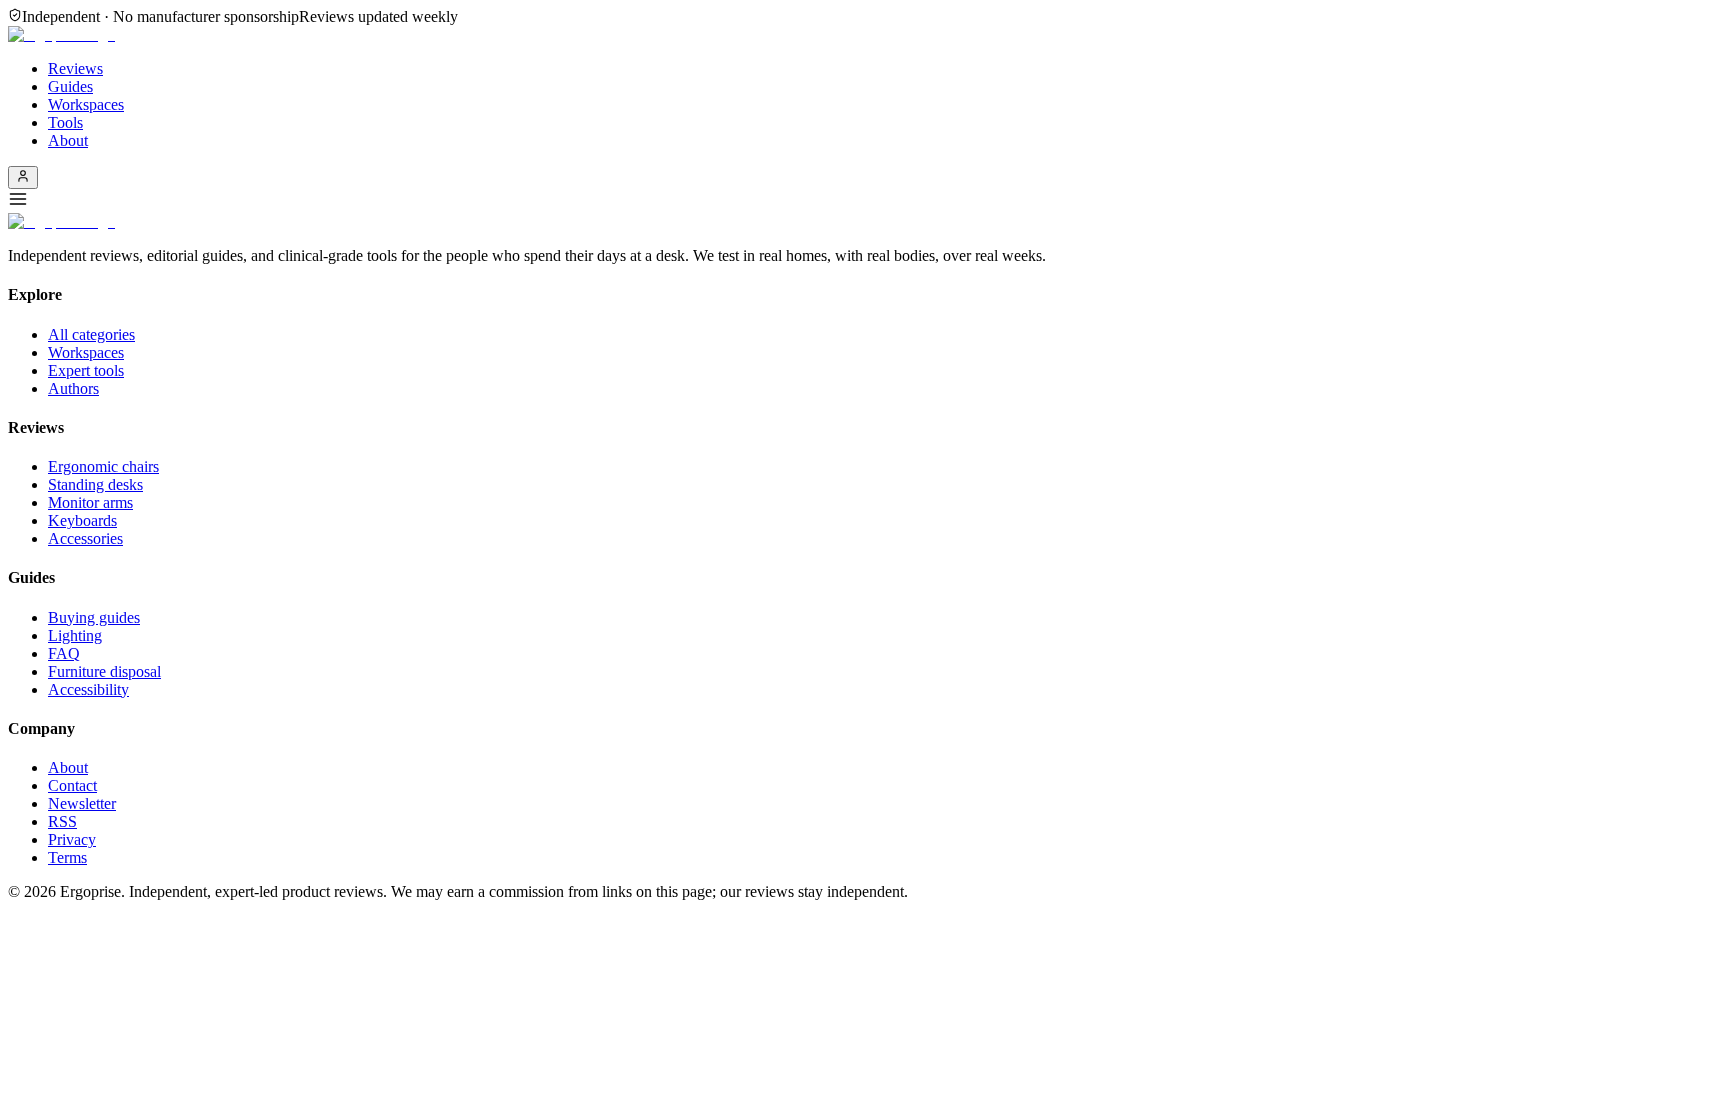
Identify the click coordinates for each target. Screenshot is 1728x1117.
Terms (67, 857)
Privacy (72, 839)
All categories (91, 334)
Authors (73, 388)
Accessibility (88, 689)
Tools (65, 122)
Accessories (85, 538)
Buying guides (94, 617)
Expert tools (86, 370)
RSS (62, 821)
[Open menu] (864, 201)
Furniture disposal (104, 671)
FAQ (64, 653)
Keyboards (82, 520)
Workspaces (86, 104)
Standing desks (95, 484)
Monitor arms (90, 502)
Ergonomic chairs (103, 466)
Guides (70, 86)
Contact (72, 785)
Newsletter (82, 803)
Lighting (75, 635)
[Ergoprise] (61, 34)
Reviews (75, 68)
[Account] (23, 177)
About (68, 140)
